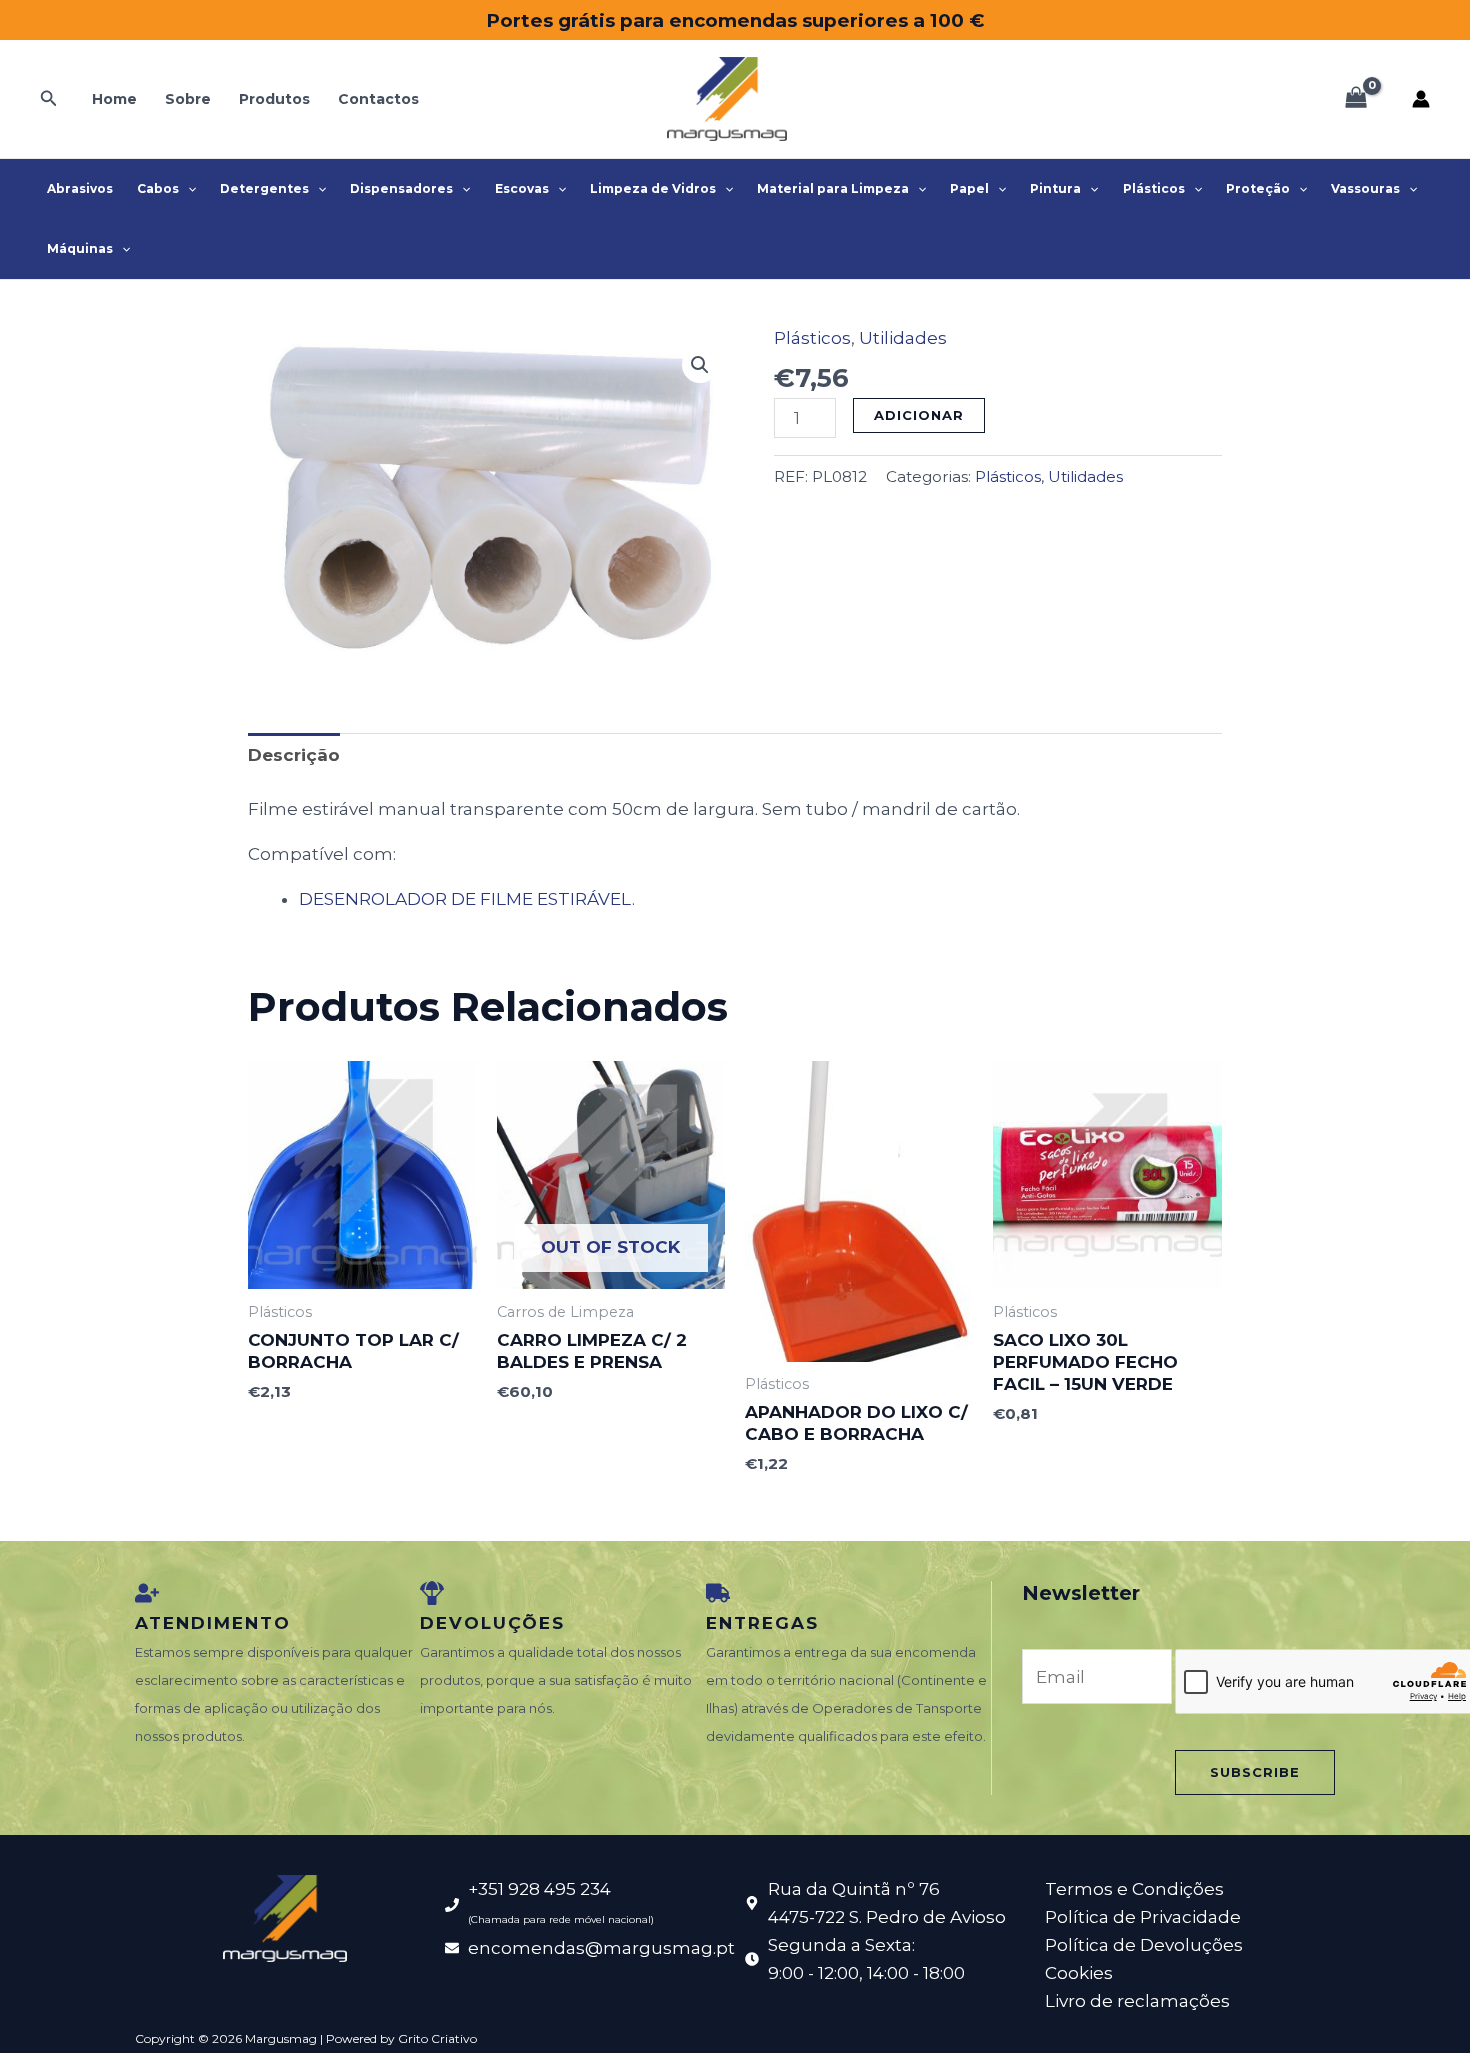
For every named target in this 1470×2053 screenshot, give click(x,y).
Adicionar (919, 415)
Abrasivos (80, 188)
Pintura (1055, 188)
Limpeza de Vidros (653, 188)
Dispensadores (401, 188)
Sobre (188, 99)
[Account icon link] (1421, 99)
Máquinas (80, 248)
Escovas (522, 188)
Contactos (378, 99)
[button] (49, 99)
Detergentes (264, 188)
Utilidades (903, 338)
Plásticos (1154, 188)
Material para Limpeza (833, 188)
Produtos (274, 99)
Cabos (158, 188)
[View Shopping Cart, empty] (1356, 99)
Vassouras (1365, 188)
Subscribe (1255, 1772)
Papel (969, 188)
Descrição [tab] (294, 755)
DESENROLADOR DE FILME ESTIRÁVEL (465, 899)
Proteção (1258, 188)
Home (114, 99)
